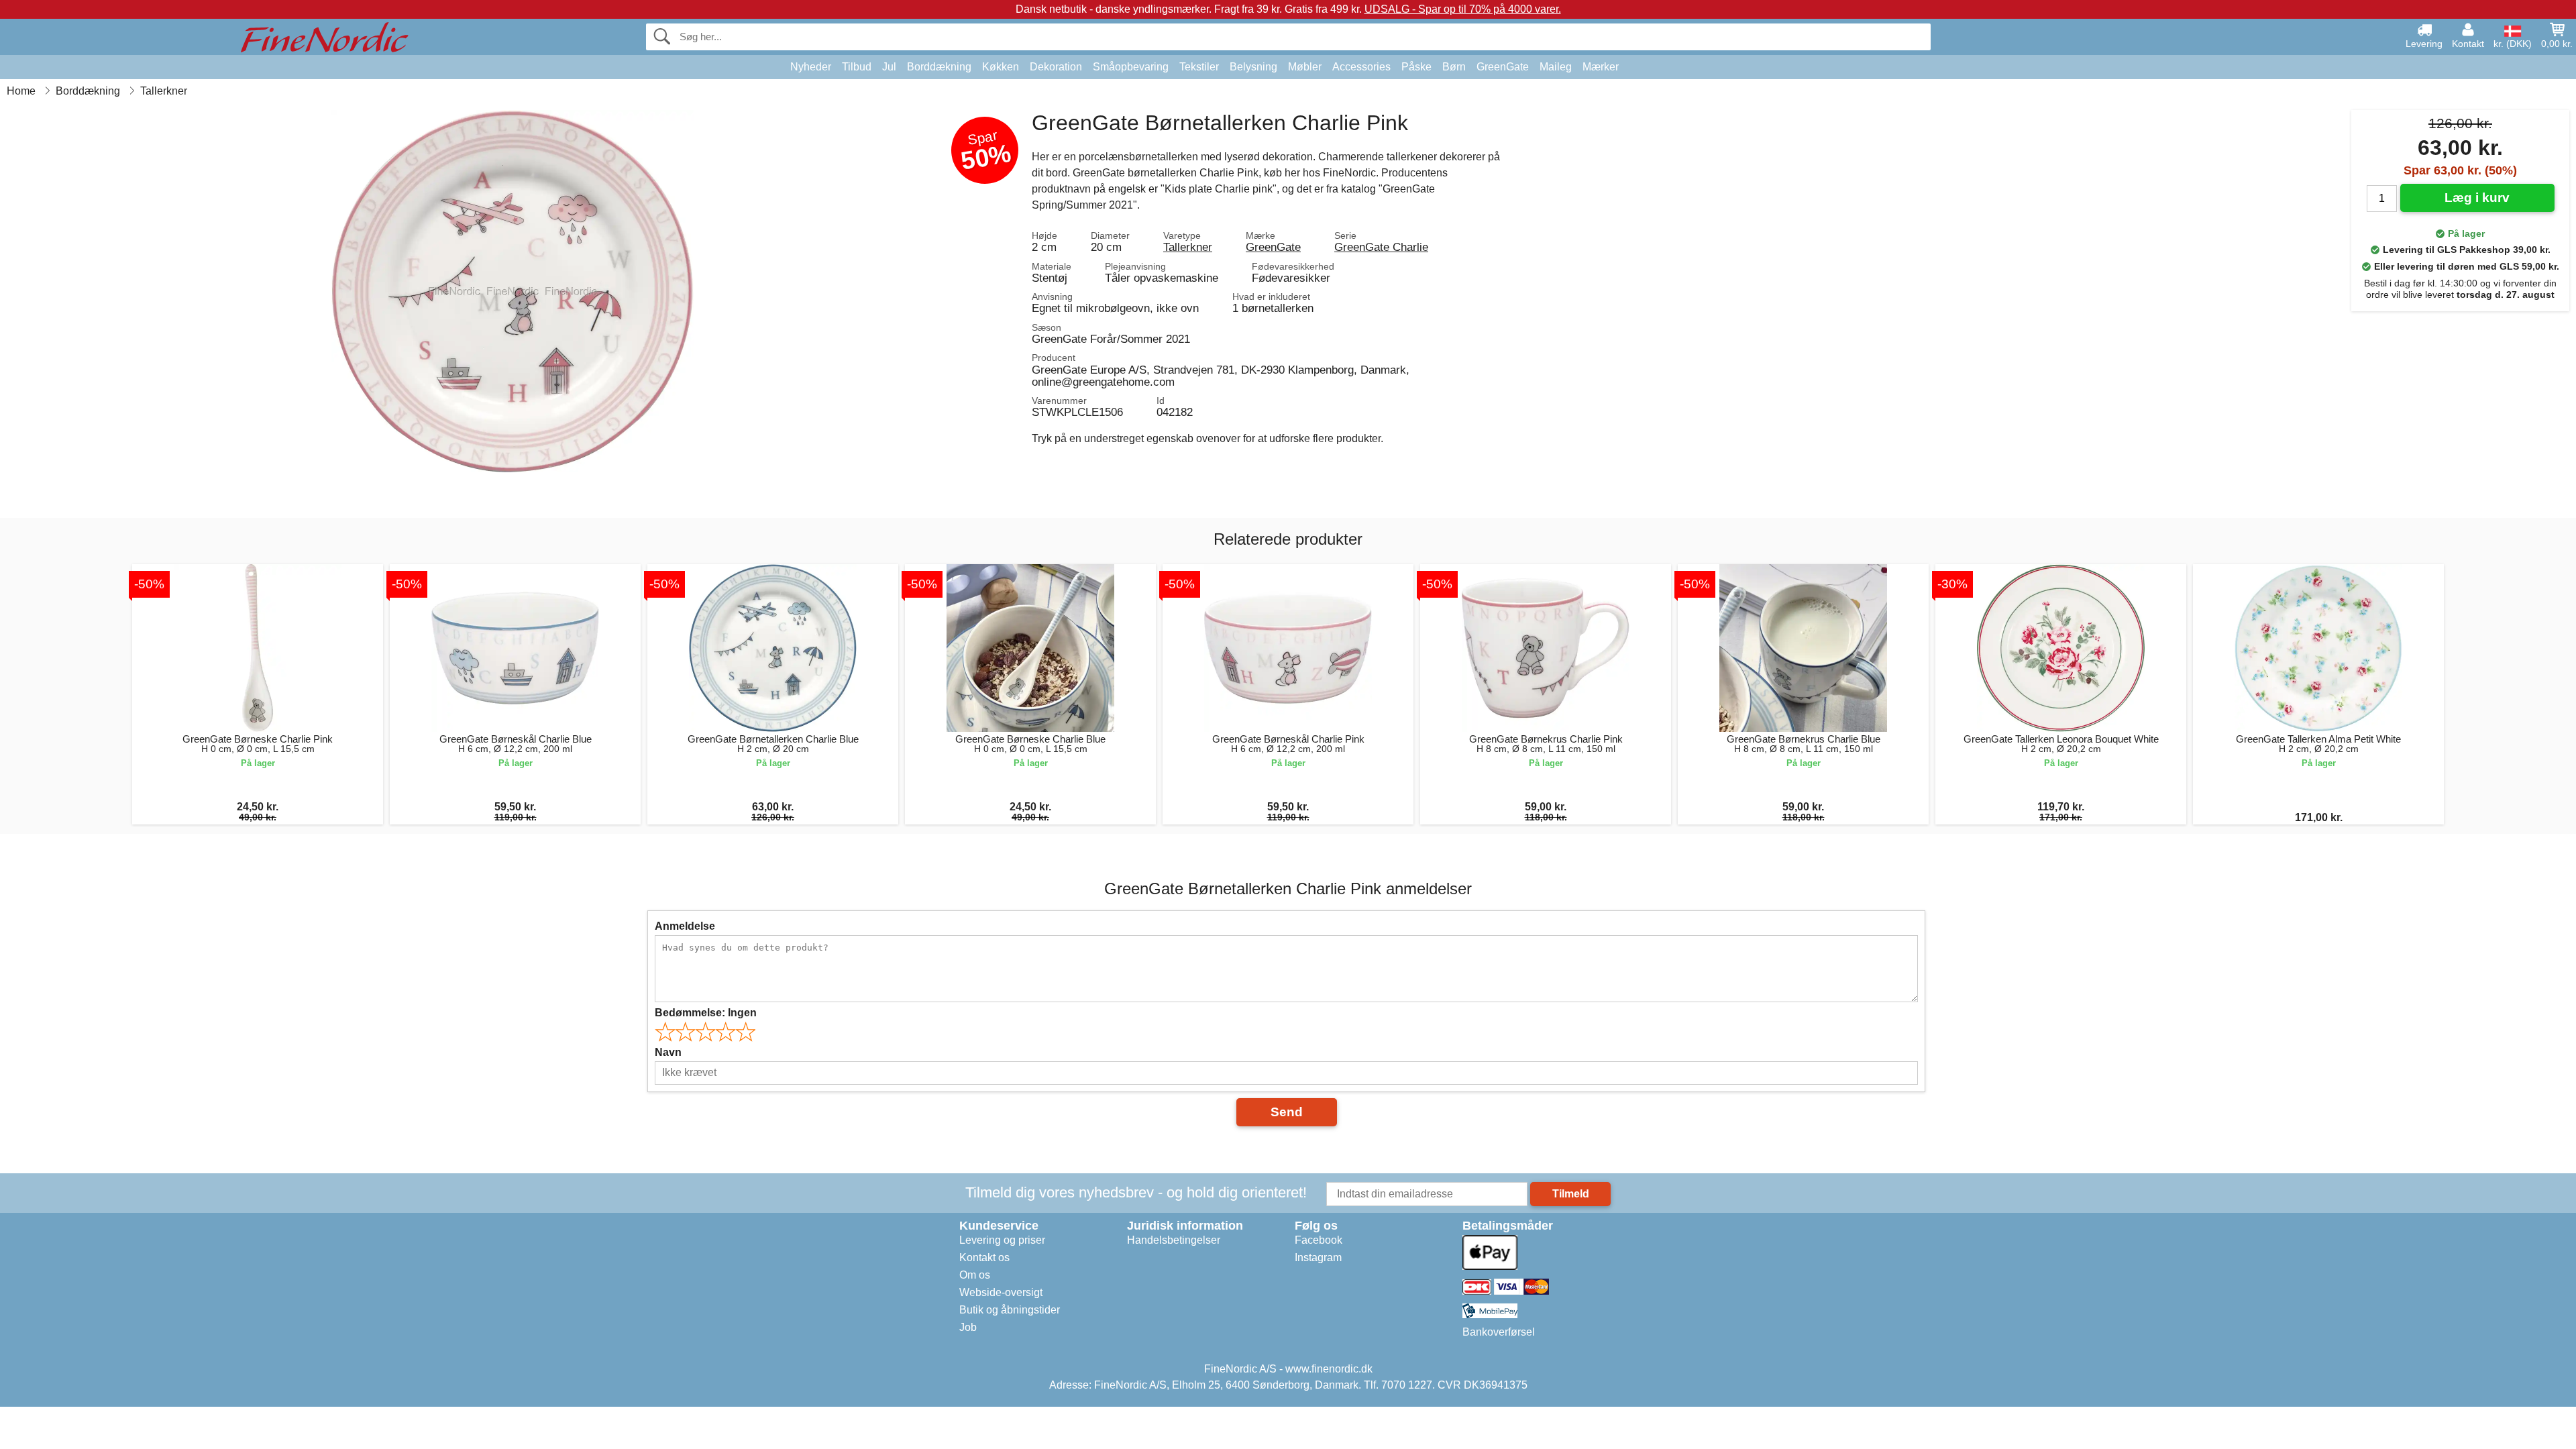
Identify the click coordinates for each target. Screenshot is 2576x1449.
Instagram (1318, 1257)
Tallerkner (1188, 247)
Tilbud (857, 67)
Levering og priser (1002, 1240)
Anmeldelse (685, 926)
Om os (975, 1275)
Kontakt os (984, 1257)
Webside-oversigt (1001, 1292)
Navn (668, 1052)
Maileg (1556, 67)
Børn (1454, 67)
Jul (889, 67)
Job (968, 1327)
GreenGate (1503, 67)
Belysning (1253, 67)
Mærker (1601, 67)
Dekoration (1056, 67)
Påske (1416, 67)
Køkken (1001, 67)
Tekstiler (1199, 67)
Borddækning (939, 67)
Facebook (1319, 1240)
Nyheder (811, 67)
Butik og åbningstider (1010, 1310)
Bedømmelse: (706, 1013)
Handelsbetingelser (1174, 1240)
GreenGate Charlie (1381, 247)
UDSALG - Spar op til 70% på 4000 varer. (1463, 9)
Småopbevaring (1131, 67)
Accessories (1361, 67)
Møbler (1305, 67)
